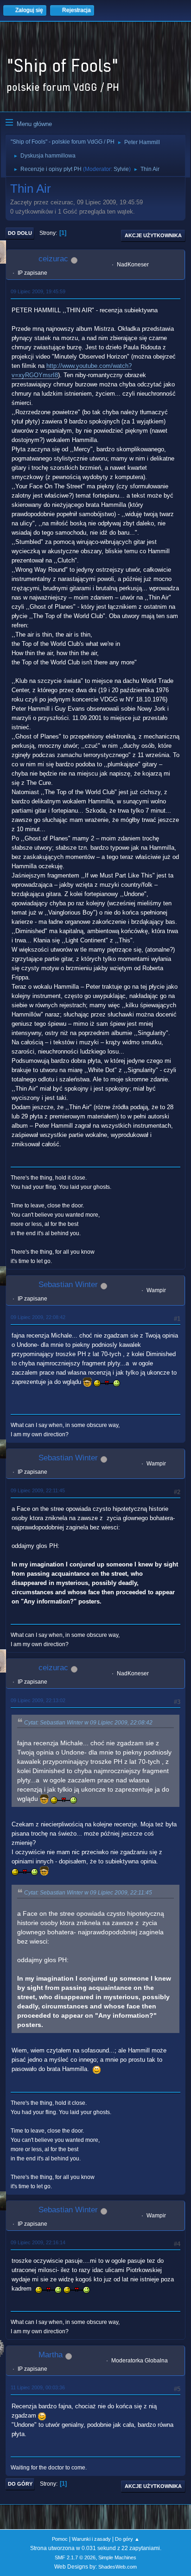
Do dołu (20, 233)
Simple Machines (117, 2557)
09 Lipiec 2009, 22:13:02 (38, 1700)
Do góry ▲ (127, 2539)
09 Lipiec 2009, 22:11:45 (38, 1490)
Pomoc (60, 2539)
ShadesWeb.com (118, 2567)
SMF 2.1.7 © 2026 (75, 2557)
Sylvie (121, 169)
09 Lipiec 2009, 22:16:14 (38, 2242)
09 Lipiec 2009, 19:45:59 (38, 291)
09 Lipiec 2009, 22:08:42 (38, 1317)
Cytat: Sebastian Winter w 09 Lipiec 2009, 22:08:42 (88, 1723)
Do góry (20, 2484)
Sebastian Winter (68, 1285)
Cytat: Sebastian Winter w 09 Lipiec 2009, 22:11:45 (88, 1893)
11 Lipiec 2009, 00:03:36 (38, 2387)
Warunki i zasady (91, 2539)
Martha (51, 2355)
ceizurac (53, 259)
